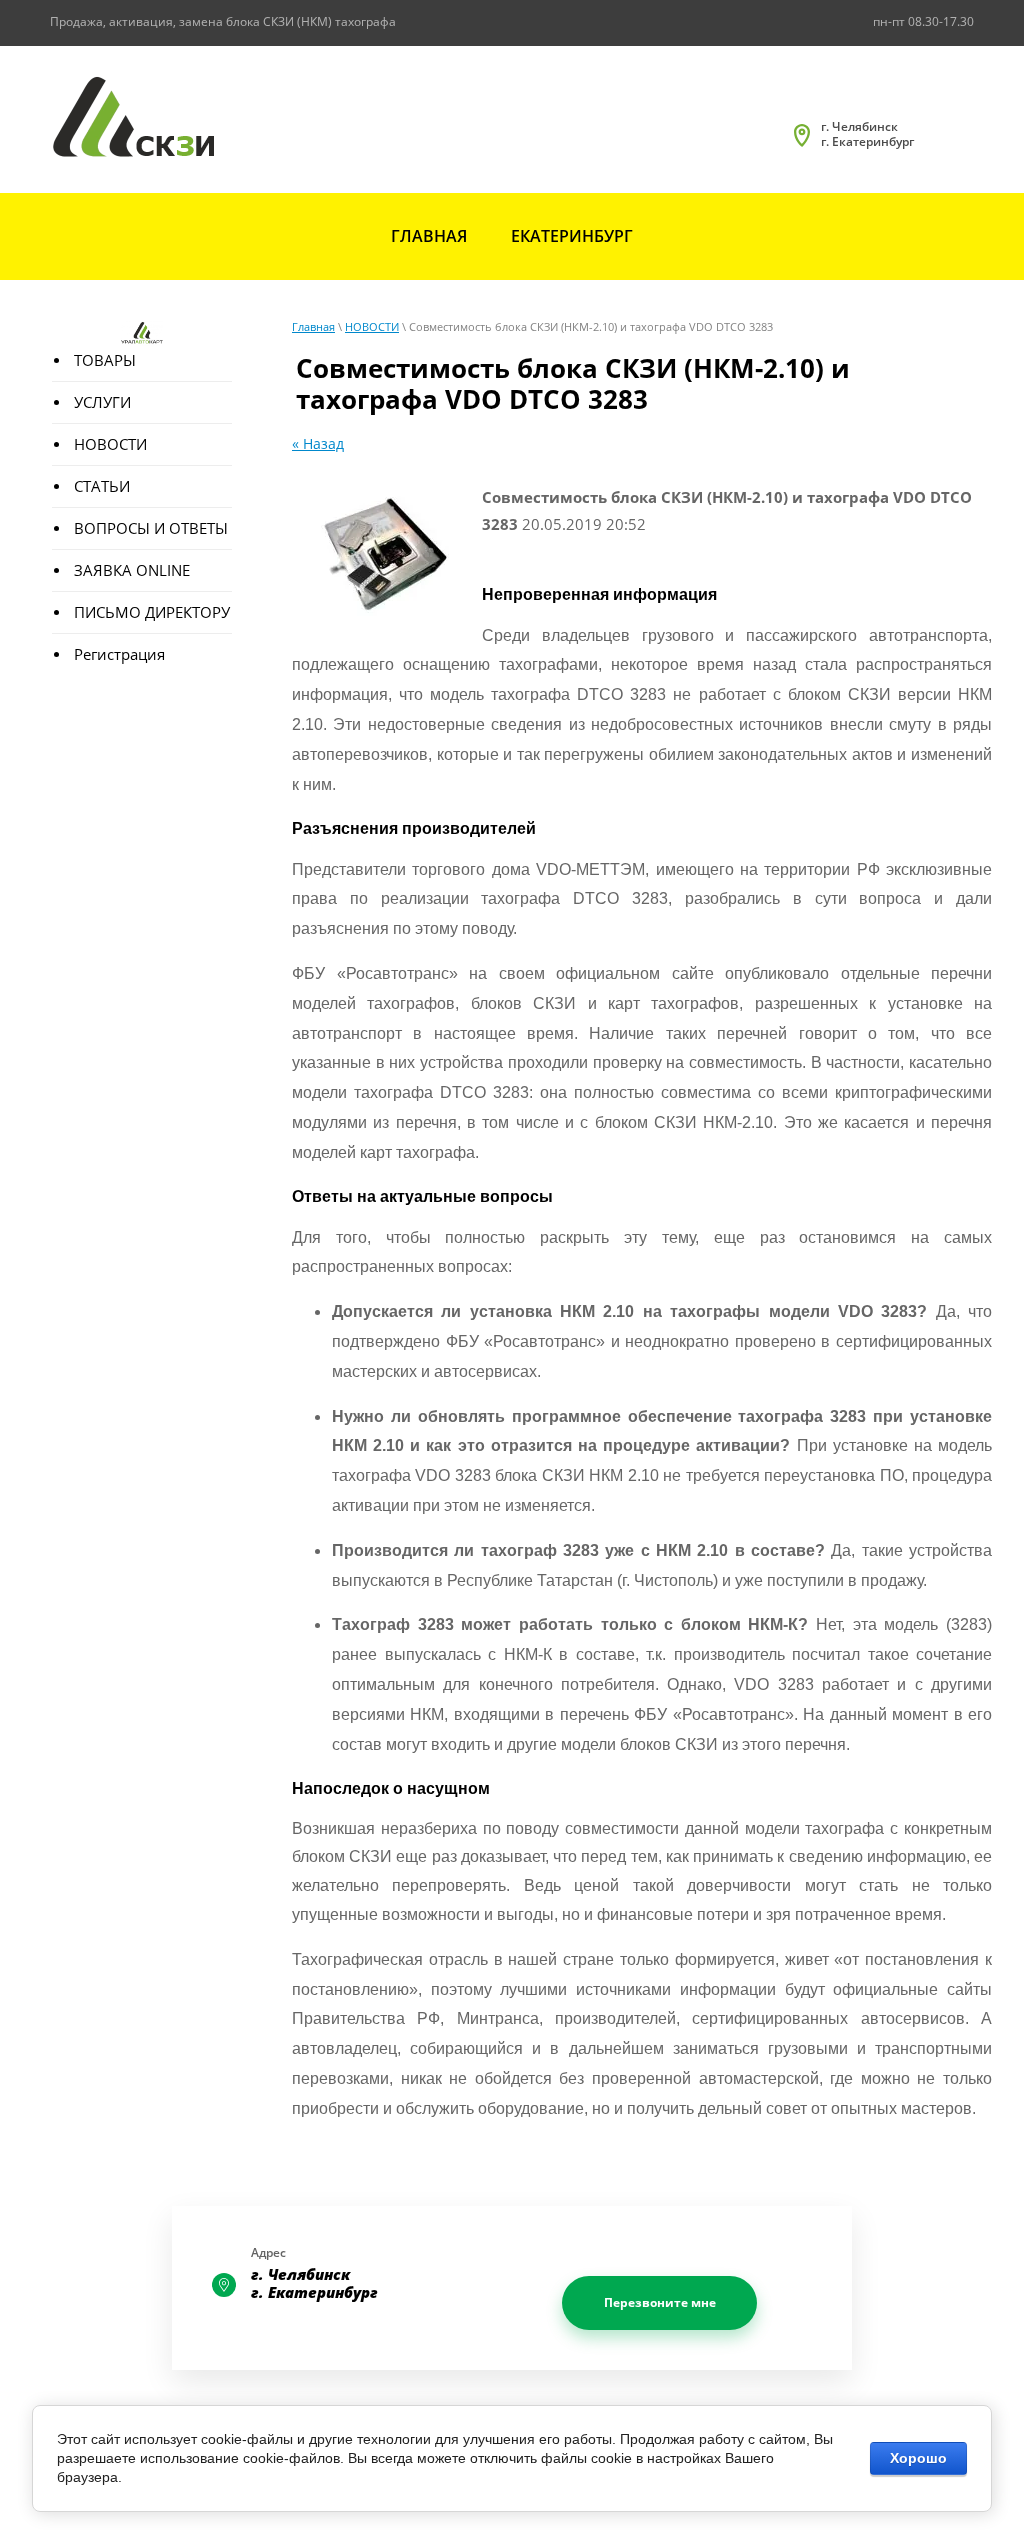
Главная (313, 326)
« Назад (318, 443)
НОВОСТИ (372, 326)
